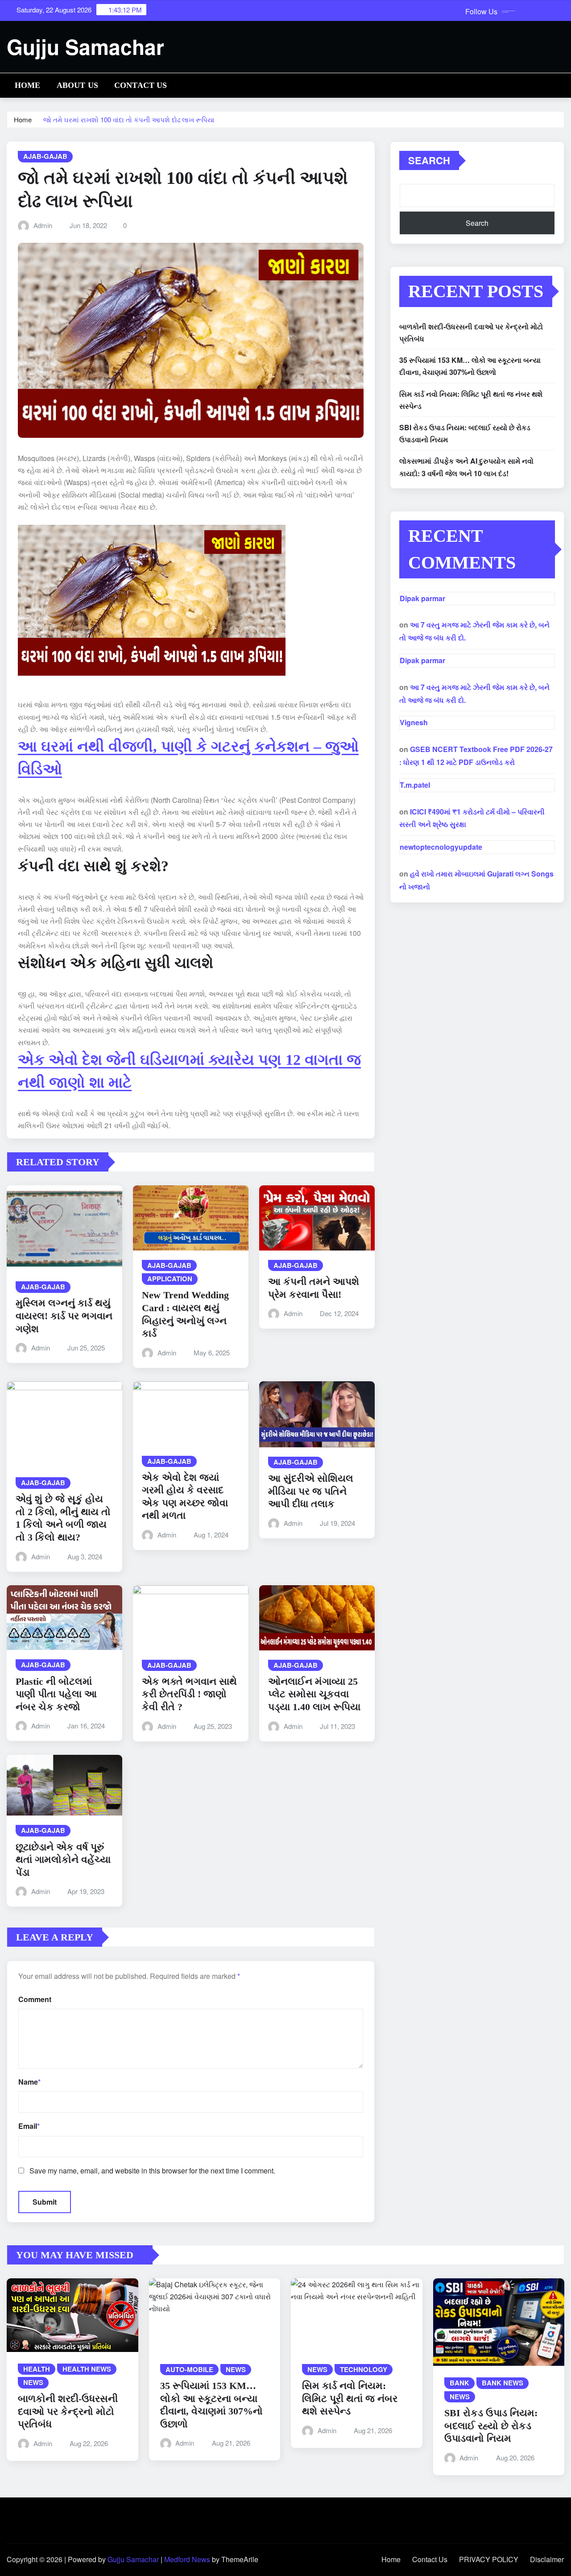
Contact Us (141, 85)
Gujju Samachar (85, 46)
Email (29, 2126)
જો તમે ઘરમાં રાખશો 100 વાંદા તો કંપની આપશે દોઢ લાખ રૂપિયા (129, 119)
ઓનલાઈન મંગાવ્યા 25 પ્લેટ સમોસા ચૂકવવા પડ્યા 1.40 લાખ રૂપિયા (314, 1694)
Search (429, 160)
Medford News (187, 2559)
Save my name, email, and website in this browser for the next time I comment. (152, 2171)
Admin (43, 225)
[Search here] (562, 84)
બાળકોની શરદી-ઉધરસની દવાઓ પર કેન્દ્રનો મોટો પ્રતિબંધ (68, 2411)
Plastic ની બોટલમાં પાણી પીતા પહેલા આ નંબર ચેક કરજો (56, 1694)
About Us (77, 85)
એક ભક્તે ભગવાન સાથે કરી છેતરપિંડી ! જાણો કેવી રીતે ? (189, 1694)
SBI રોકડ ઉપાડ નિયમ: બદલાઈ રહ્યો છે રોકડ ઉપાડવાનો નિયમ (491, 2426)
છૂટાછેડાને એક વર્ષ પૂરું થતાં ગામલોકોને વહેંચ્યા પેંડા (63, 1860)
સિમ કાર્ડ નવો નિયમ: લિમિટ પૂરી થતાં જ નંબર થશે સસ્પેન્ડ (350, 2398)
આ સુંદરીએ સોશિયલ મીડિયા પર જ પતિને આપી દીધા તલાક (311, 1491)
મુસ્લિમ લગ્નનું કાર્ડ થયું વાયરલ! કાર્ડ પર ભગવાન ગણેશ (64, 1316)
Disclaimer (547, 2559)
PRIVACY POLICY (489, 2559)
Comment (35, 1999)
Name (29, 2082)
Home (28, 85)
